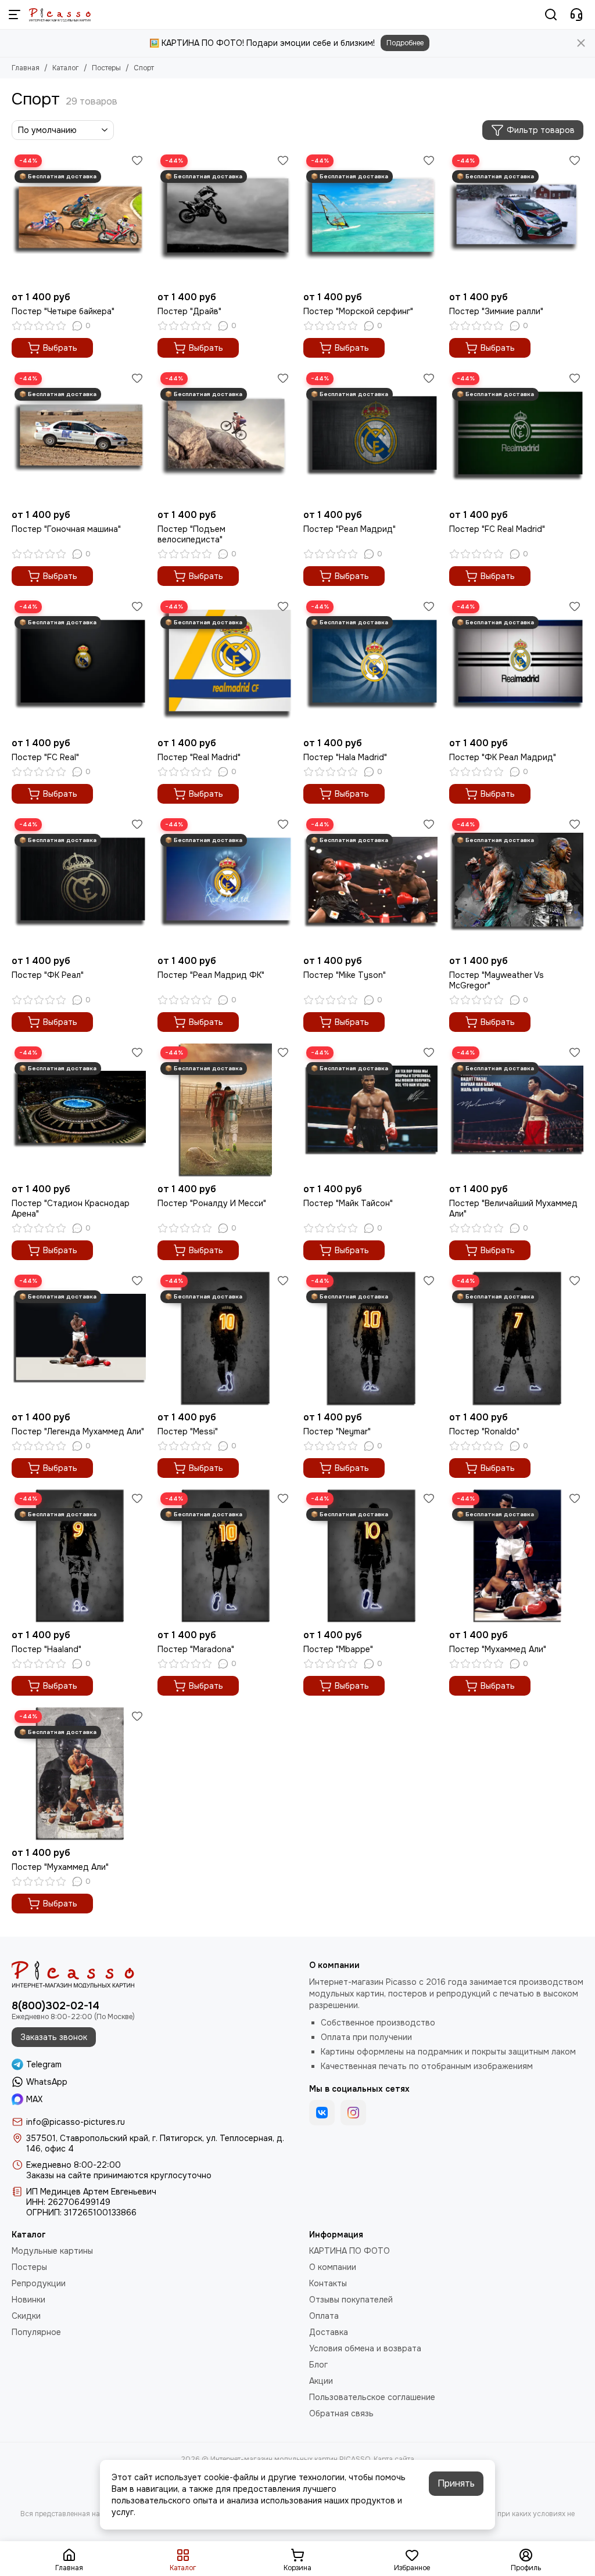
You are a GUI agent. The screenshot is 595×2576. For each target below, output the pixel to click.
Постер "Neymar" (337, 1431)
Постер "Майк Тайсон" (348, 1203)
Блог (318, 2365)
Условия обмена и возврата (365, 2348)
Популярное (36, 2332)
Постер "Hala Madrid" (345, 757)
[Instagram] (353, 2113)
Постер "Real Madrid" (199, 757)
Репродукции (39, 2283)
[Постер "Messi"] (225, 1339)
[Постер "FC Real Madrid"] (516, 436)
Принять (456, 2483)
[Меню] (15, 15)
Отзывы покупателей (351, 2300)
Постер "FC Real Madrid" (497, 529)
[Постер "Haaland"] (79, 1557)
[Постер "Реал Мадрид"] (370, 436)
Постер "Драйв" (189, 311)
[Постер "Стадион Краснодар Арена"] (79, 1111)
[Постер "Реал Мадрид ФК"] (225, 882)
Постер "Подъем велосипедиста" (191, 534)
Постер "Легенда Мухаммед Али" (78, 1431)
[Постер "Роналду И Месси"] (225, 1111)
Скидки (26, 2316)
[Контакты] (576, 15)
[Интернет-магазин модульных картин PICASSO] (60, 15)
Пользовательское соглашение (372, 2397)
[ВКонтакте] (322, 2113)
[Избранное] (137, 160)
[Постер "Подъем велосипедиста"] (225, 436)
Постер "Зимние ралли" (496, 311)
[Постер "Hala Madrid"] (370, 665)
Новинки (28, 2300)
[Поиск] (551, 15)
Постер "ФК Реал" (48, 975)
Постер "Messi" (188, 1431)
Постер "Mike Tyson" (345, 975)
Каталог (66, 68)
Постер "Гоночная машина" (66, 529)
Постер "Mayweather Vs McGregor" (497, 980)
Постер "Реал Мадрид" (350, 529)
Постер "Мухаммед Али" (498, 1649)
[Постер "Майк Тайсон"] (370, 1111)
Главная (26, 68)
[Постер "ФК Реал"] (79, 882)
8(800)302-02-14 (55, 2006)
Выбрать (60, 348)
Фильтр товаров (541, 130)
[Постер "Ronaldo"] (516, 1339)
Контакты (328, 2283)
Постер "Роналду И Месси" (212, 1203)
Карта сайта (394, 2459)
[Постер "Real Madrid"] (225, 665)
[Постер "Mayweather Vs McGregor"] (516, 882)
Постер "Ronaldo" (484, 1431)
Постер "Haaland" (46, 1649)
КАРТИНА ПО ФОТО (350, 2251)
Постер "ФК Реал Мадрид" (503, 757)
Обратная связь (341, 2413)
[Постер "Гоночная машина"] (79, 436)
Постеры (106, 68)
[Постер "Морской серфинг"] (370, 219)
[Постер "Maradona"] (225, 1557)
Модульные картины (52, 2251)
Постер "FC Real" (45, 757)
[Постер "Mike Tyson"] (370, 882)
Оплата (324, 2316)
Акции (321, 2381)
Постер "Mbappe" (338, 1649)
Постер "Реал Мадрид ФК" (211, 975)
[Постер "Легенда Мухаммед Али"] (79, 1339)
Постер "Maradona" (196, 1649)
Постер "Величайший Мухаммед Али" (513, 1208)
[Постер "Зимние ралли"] (516, 219)
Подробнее (405, 43)
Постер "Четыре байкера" (63, 311)
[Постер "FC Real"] (79, 665)
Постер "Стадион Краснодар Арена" (71, 1208)
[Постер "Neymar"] (370, 1339)
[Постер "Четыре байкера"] (79, 219)
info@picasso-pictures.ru (76, 2122)
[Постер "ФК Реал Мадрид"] (516, 665)
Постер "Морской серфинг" (358, 311)
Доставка (329, 2332)
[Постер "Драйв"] (225, 219)
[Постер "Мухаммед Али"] (516, 1557)
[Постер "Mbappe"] (370, 1557)
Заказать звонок (54, 2037)
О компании (333, 2267)
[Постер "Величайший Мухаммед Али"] (516, 1111)
